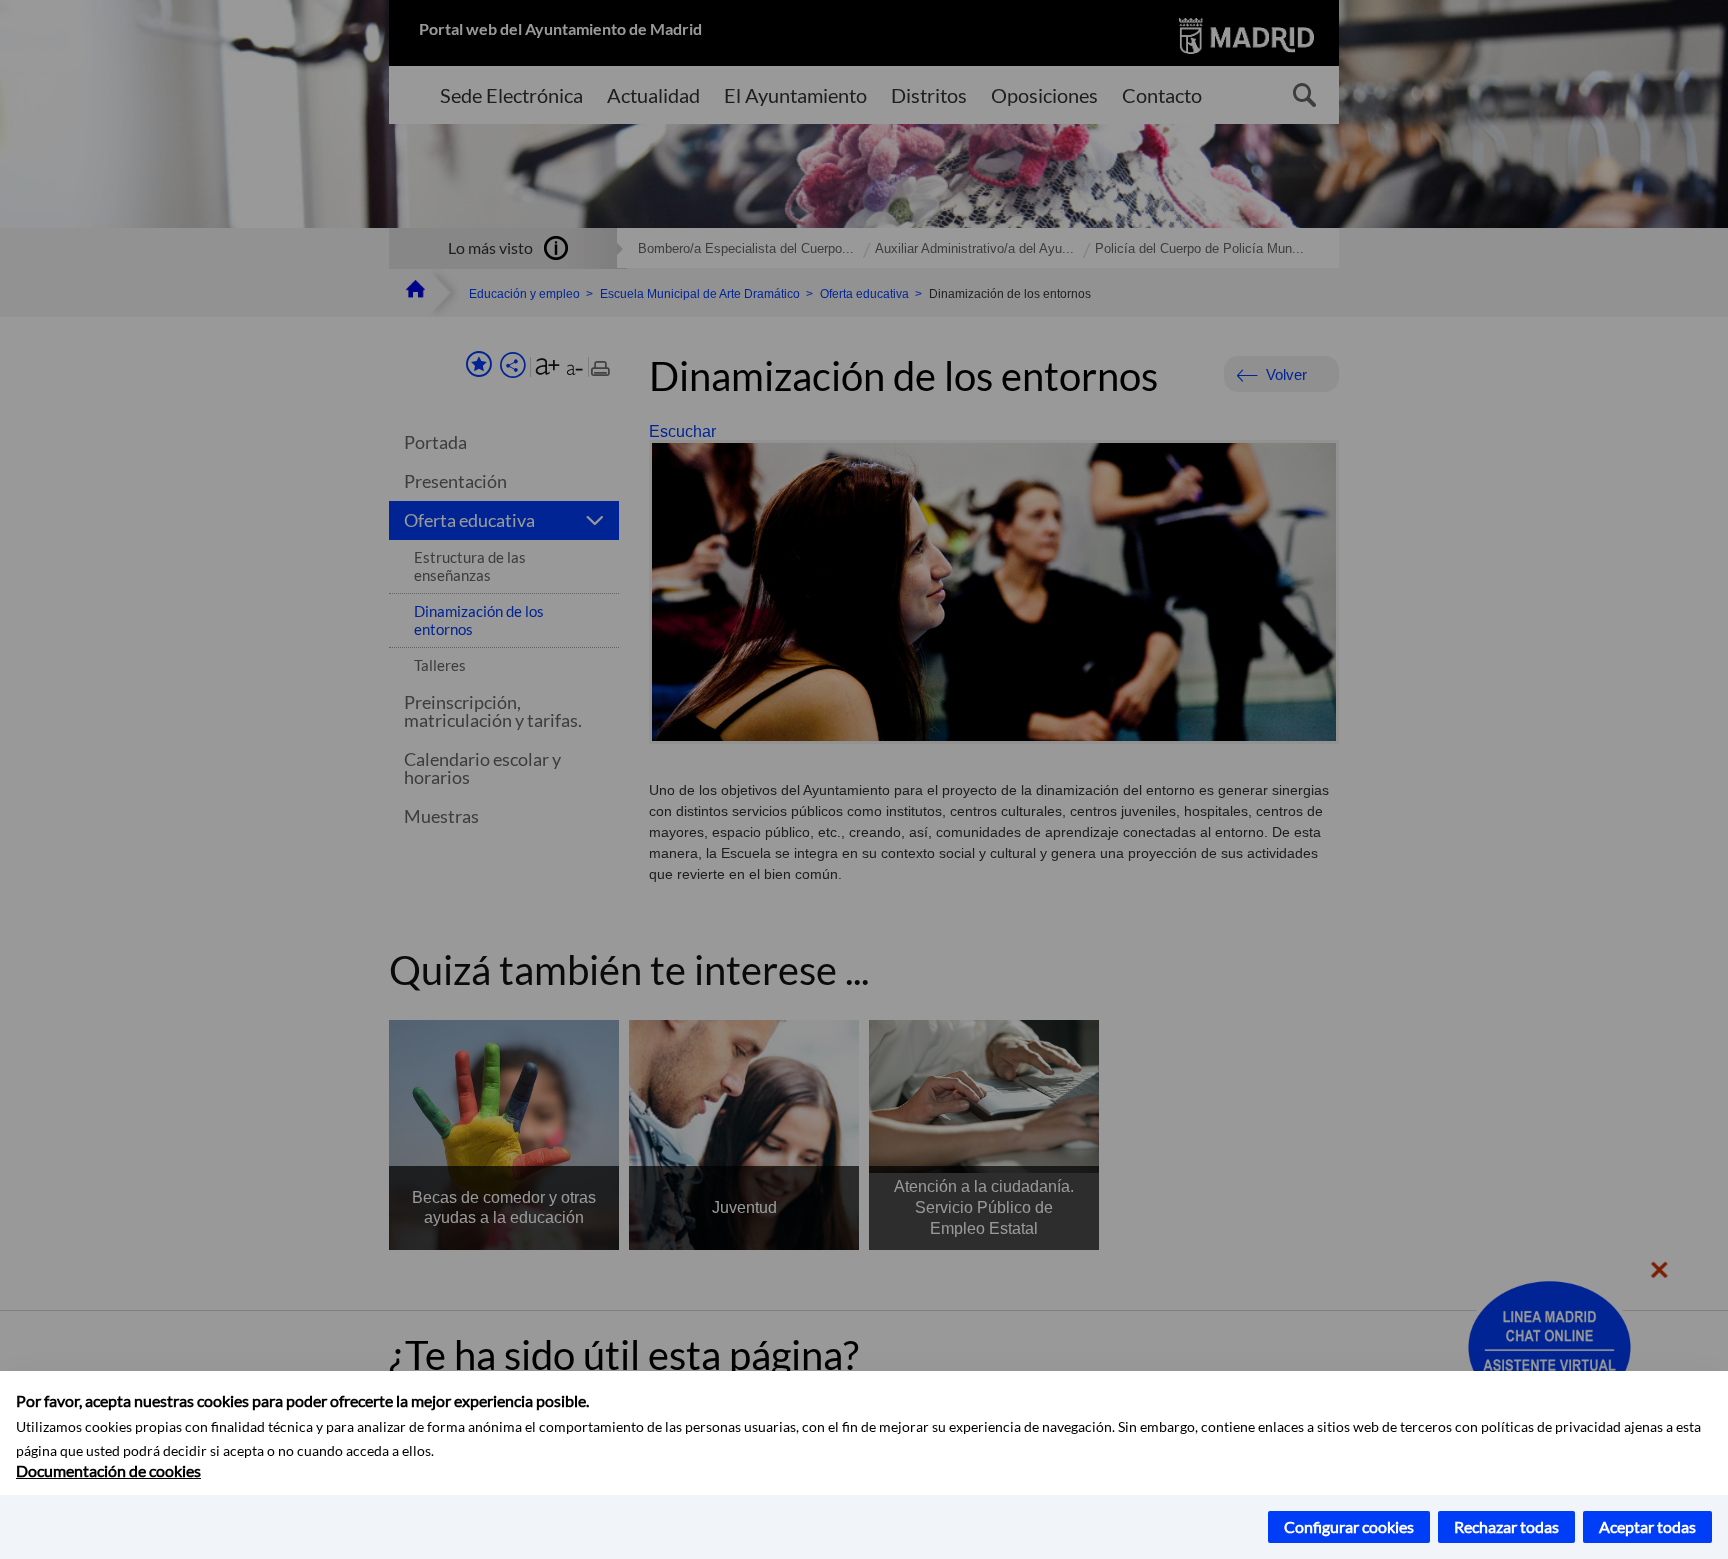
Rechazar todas (1506, 1526)
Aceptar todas (1647, 1526)
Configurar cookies (1349, 1526)
